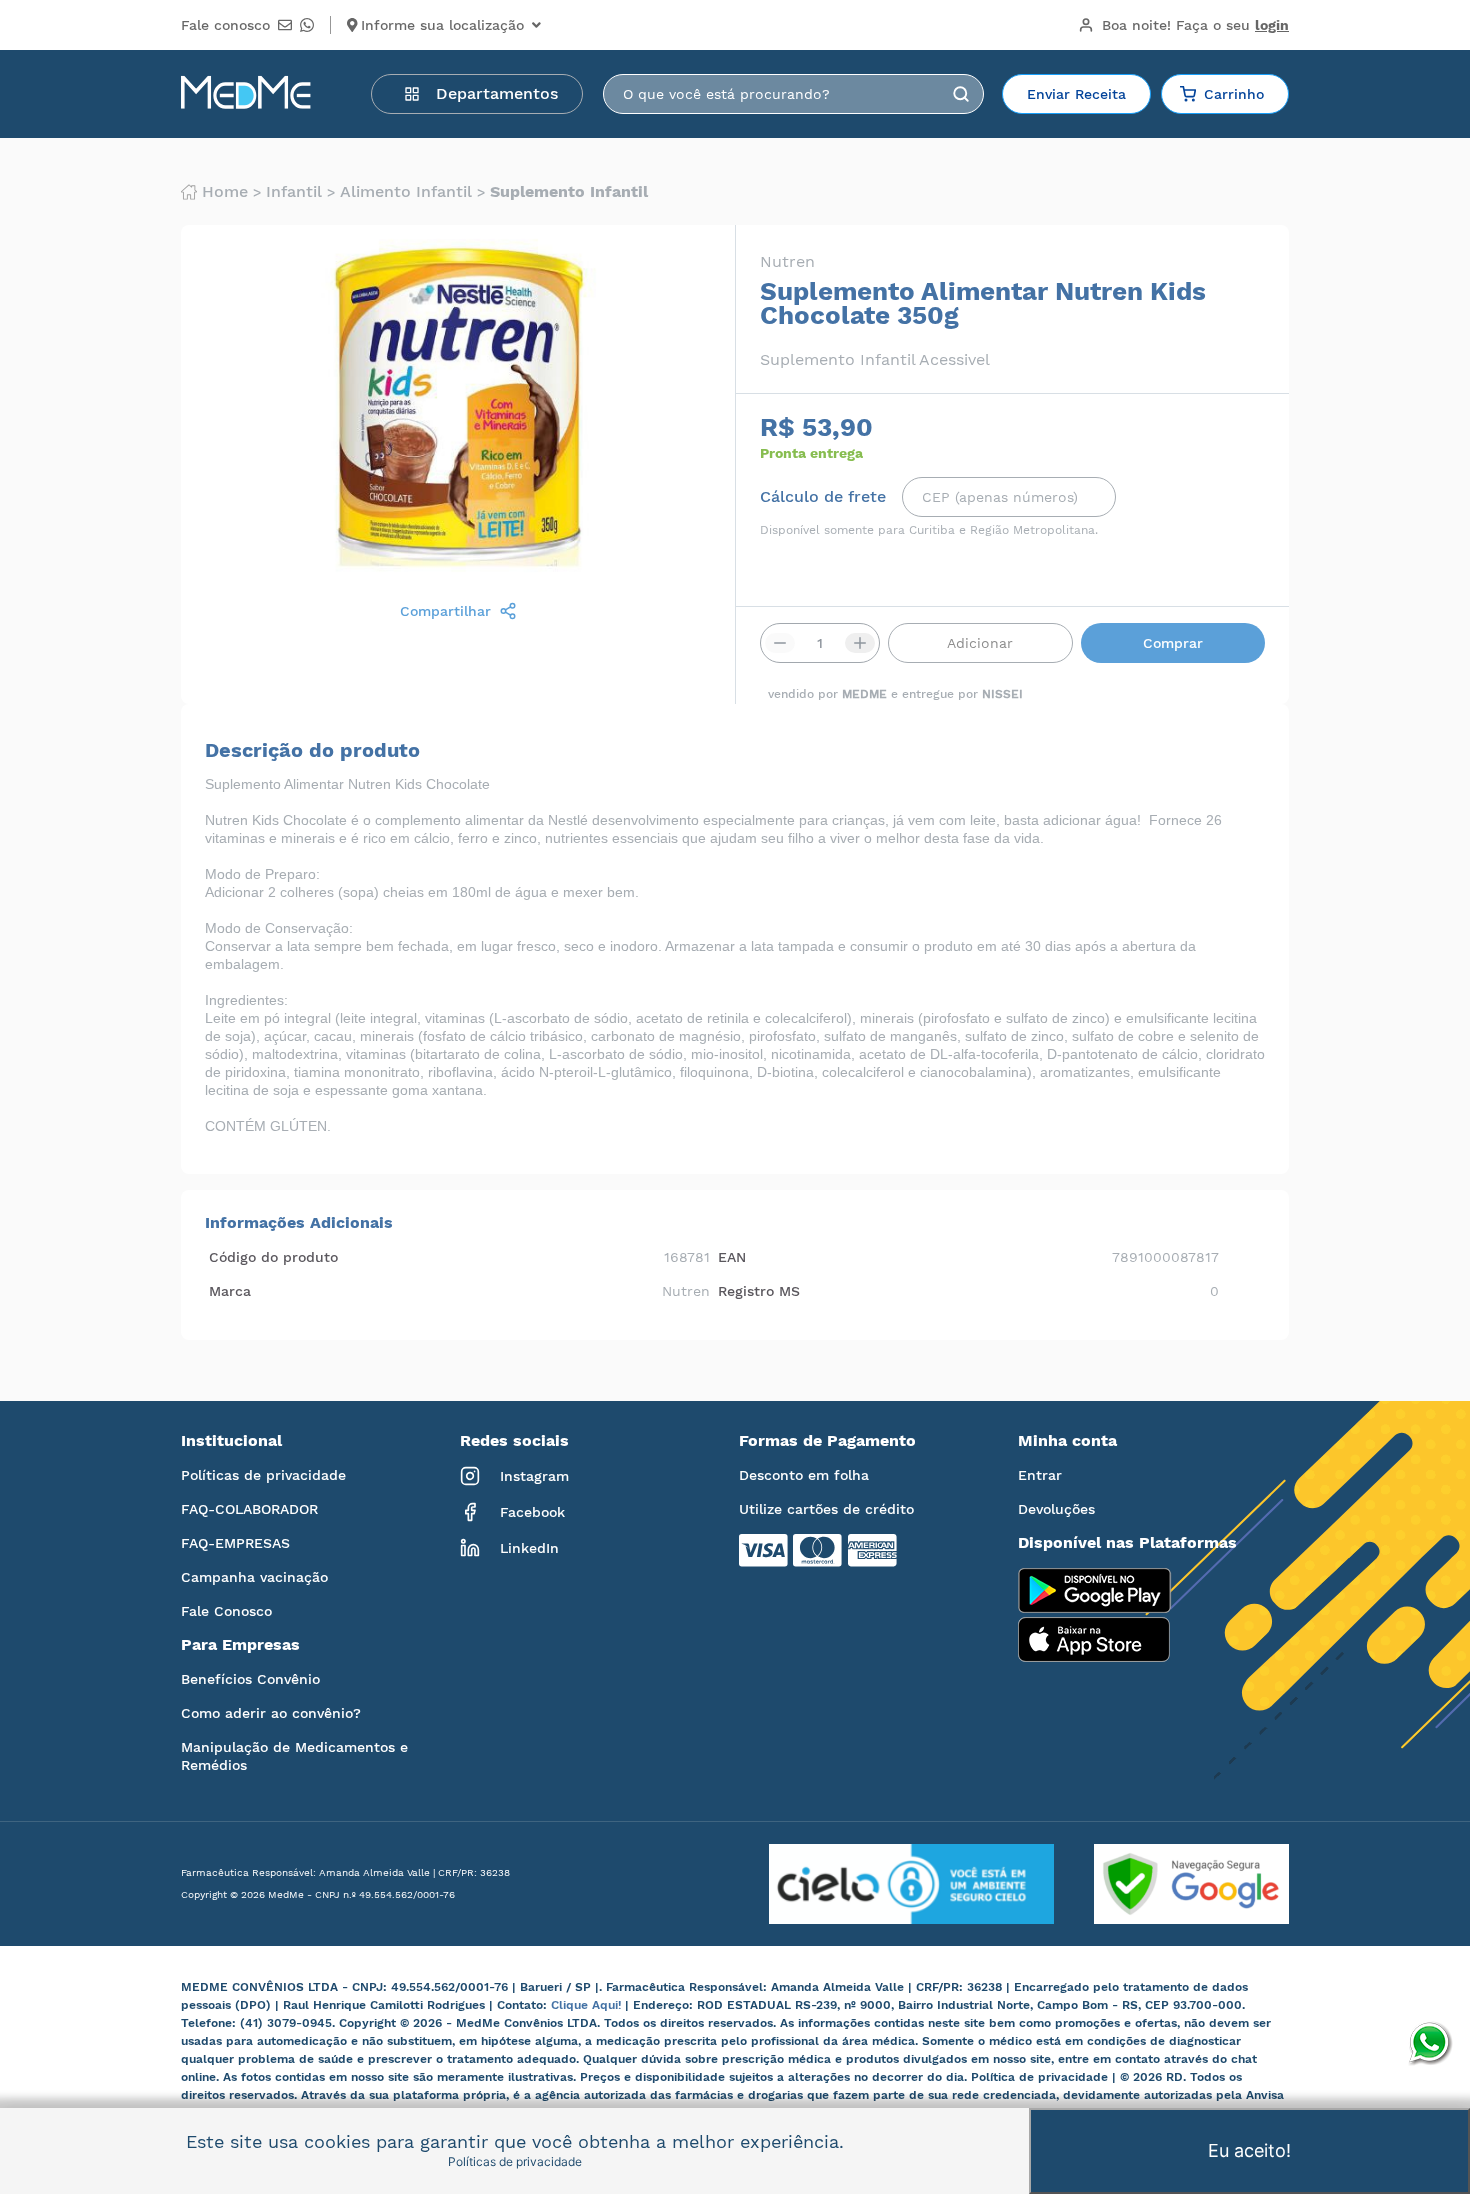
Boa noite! (1195, 25)
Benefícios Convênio (250, 1679)
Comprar (1173, 643)
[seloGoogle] (1171, 1884)
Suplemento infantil (569, 192)
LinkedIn (529, 1548)
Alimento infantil (406, 192)
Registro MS (759, 1291)
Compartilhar (445, 611)
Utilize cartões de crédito (826, 1509)
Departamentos (497, 93)
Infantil (294, 192)
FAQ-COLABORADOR (249, 1509)
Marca (230, 1291)
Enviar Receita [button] (1076, 94)
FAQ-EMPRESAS (235, 1543)
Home (225, 192)
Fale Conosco (226, 1611)
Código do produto (273, 1257)
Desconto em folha (804, 1475)
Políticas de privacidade (263, 1475)
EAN (732, 1257)
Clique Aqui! (588, 2005)
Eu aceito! (1249, 2150)
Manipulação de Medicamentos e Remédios (294, 1756)
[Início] (246, 94)
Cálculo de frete (823, 497)
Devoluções (1056, 1509)
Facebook (532, 1512)
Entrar (1040, 1475)
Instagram (534, 1476)
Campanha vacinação (254, 1577)
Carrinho (1234, 94)
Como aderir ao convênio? (271, 1713)
